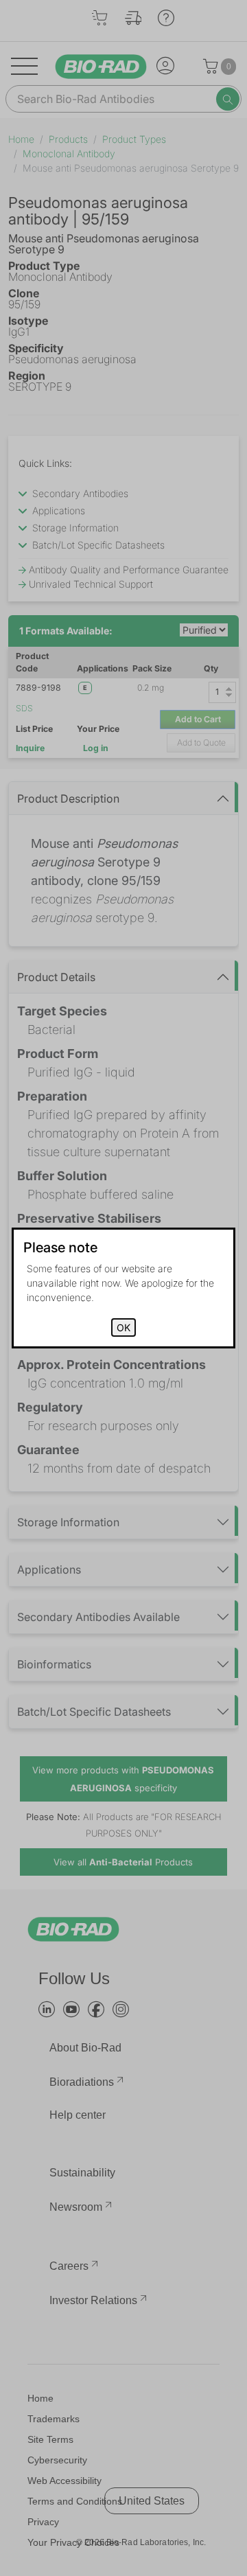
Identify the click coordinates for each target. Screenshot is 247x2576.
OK (123, 1327)
